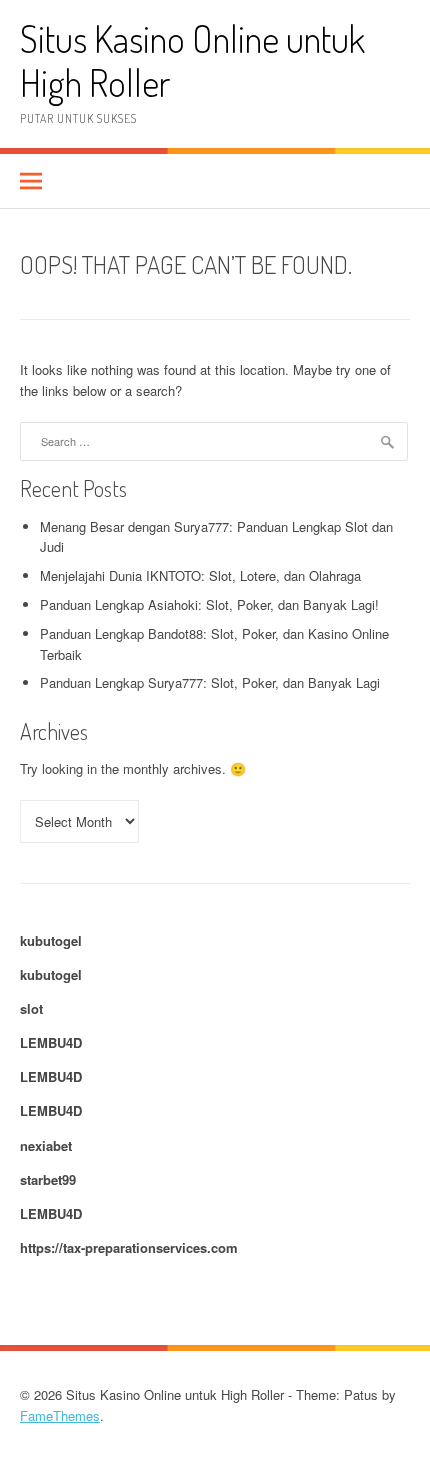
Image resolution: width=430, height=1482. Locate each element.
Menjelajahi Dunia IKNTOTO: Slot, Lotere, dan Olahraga (200, 575)
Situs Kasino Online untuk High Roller (192, 60)
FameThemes (60, 1415)
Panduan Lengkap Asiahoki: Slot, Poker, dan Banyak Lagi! (209, 604)
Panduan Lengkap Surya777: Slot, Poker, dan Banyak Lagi (210, 682)
